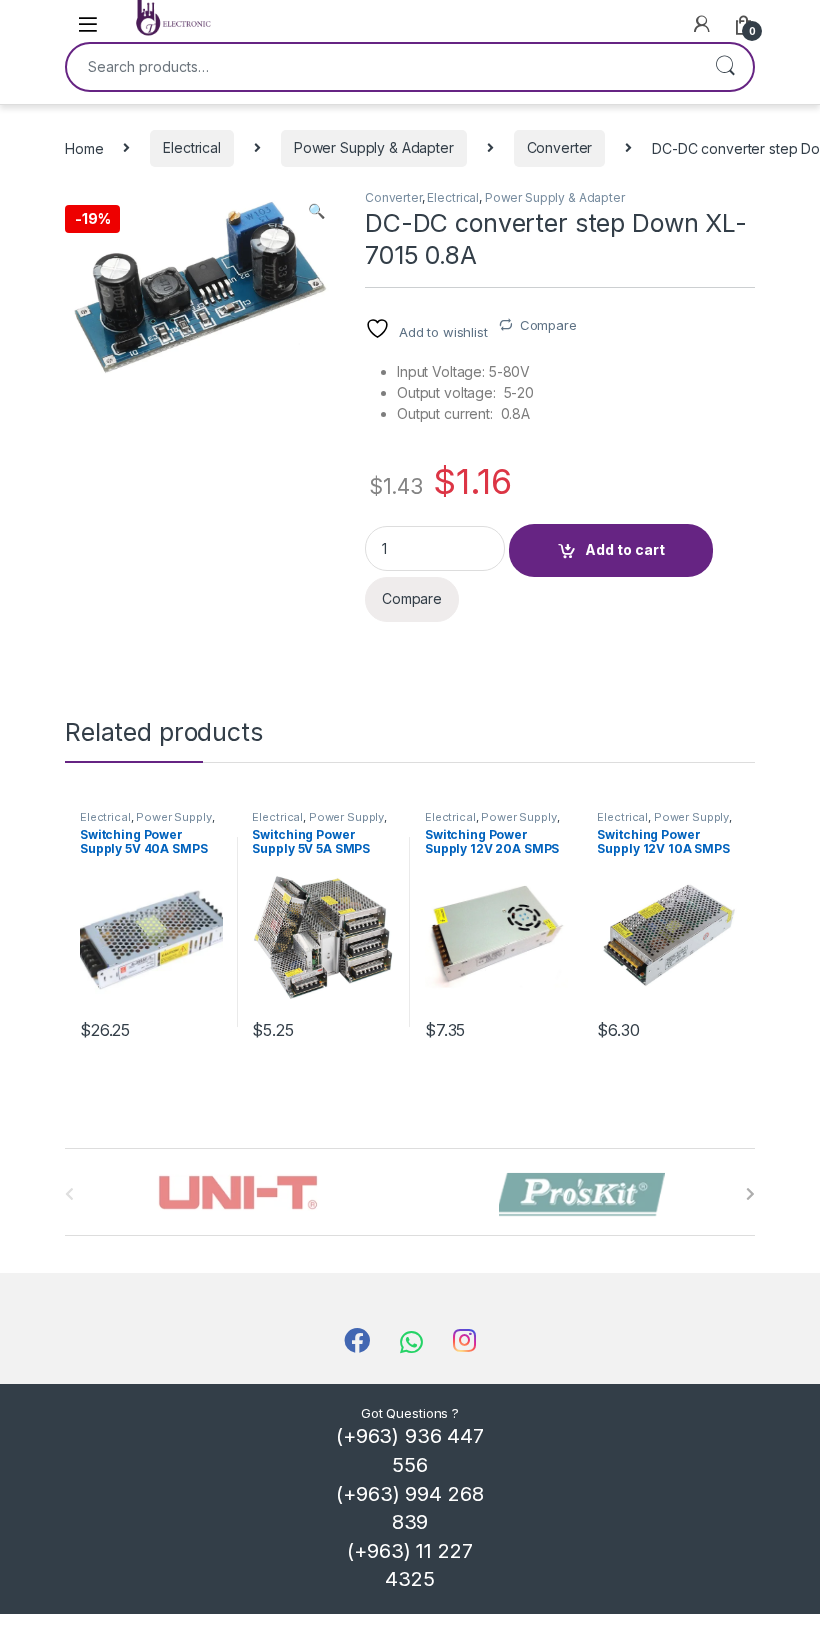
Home (84, 147)
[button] (316, 211)
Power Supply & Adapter (374, 147)
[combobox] (382, 67)
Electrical (192, 147)
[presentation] (750, 1194)
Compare (548, 325)
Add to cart (625, 549)
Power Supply (173, 817)
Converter (560, 147)
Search (725, 67)
